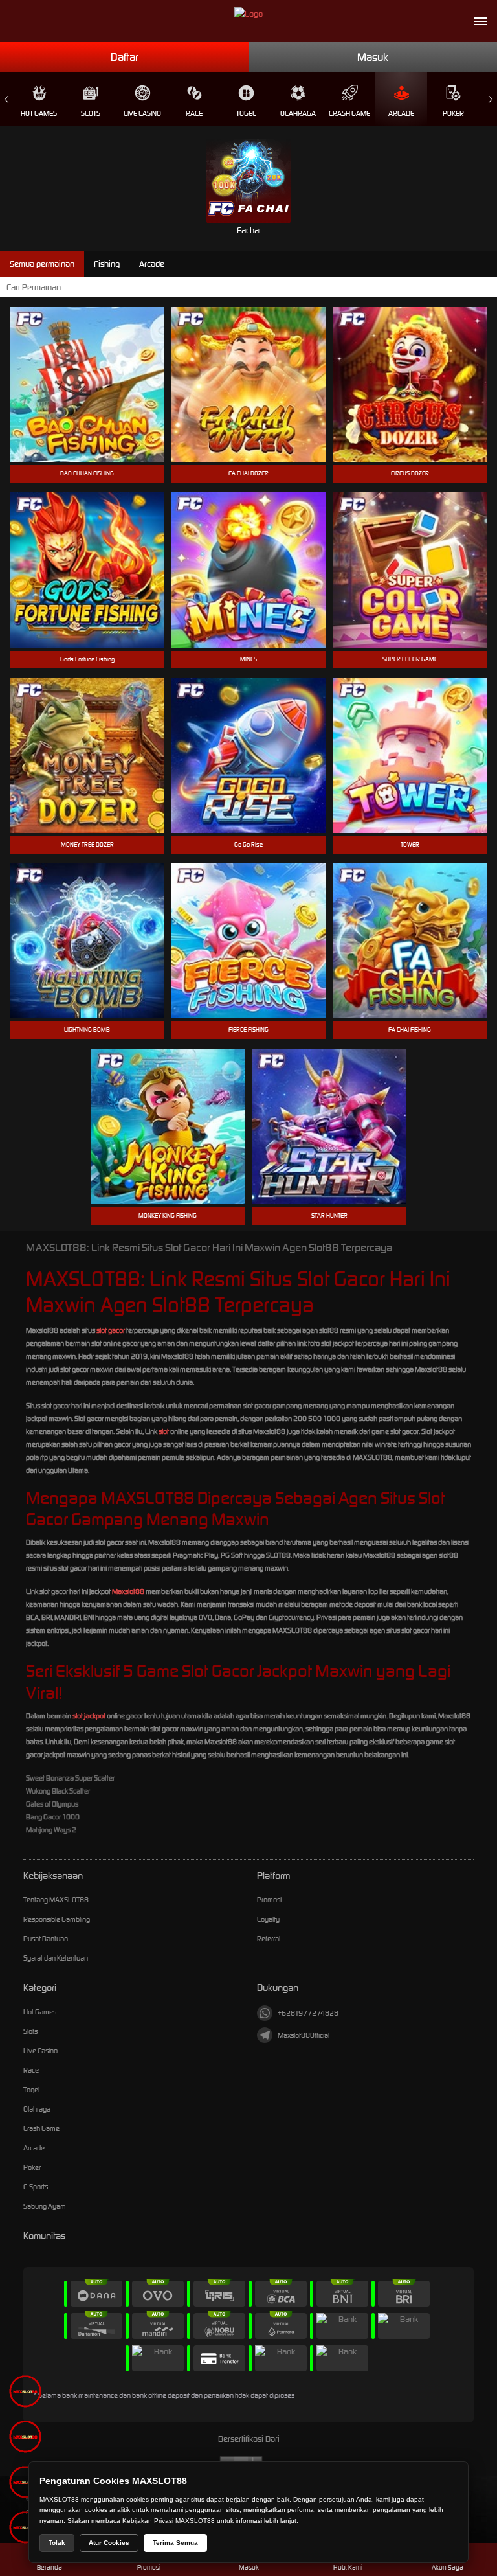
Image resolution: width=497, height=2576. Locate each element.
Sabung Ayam (45, 2206)
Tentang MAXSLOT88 (56, 1900)
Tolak (57, 2543)
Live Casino (142, 113)
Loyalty (268, 1919)
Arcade (401, 113)
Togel (246, 113)
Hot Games (39, 113)
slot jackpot (89, 1716)
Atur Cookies (109, 2543)
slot (164, 1431)
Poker (453, 113)
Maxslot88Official (304, 2035)
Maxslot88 (128, 1591)
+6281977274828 (308, 2013)
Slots (91, 113)
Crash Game (349, 113)
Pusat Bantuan (46, 1939)
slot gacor (111, 1330)
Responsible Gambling (57, 1919)
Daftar (125, 57)
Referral (269, 1939)
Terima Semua (175, 2543)
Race (194, 113)
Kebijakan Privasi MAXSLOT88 (169, 2521)
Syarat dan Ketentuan (56, 1958)
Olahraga (298, 113)
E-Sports (36, 2187)
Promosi (269, 1900)
